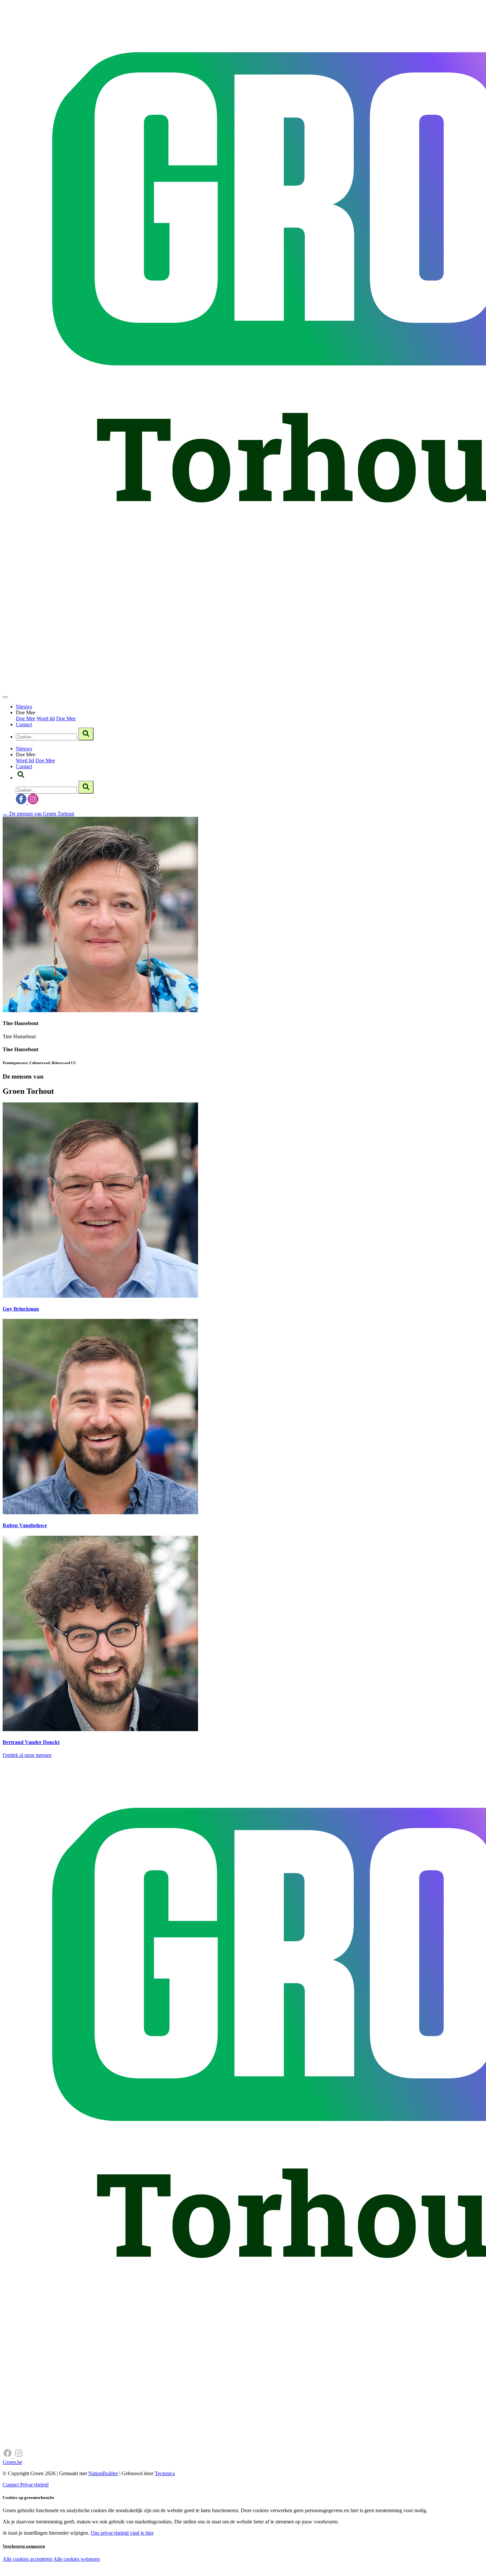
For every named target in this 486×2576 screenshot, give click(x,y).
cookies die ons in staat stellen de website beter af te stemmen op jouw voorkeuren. (118, 2573)
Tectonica (165, 2473)
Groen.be (12, 2462)
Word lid (46, 718)
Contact (24, 724)
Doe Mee (26, 718)
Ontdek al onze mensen (27, 1755)
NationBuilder (103, 2473)
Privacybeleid (34, 2485)
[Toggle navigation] (5, 697)
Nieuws (24, 707)
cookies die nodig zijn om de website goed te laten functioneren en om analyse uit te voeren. (146, 2566)
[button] (21, 778)
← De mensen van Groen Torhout (38, 814)
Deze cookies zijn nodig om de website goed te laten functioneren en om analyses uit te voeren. (136, 2560)
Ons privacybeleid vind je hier (122, 2533)
